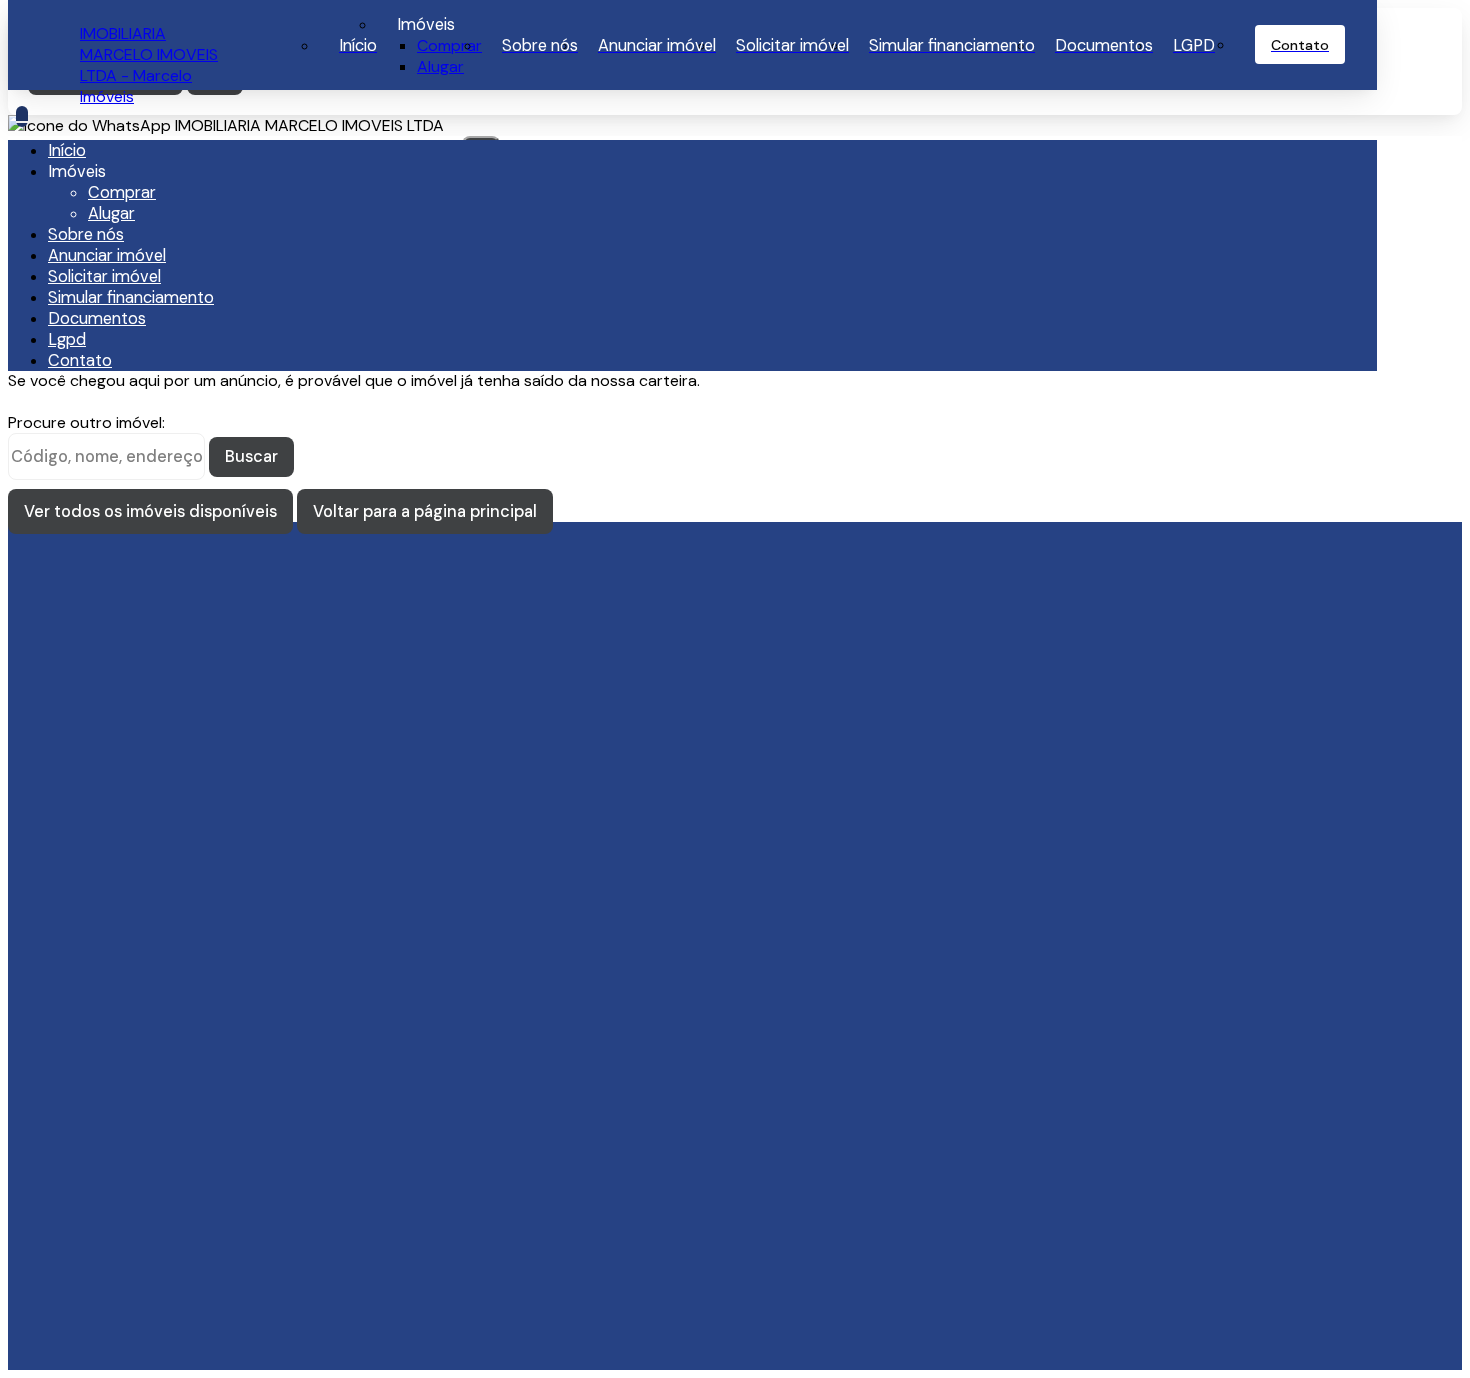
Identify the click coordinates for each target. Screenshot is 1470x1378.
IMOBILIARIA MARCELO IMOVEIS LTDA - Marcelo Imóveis (149, 65)
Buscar (251, 456)
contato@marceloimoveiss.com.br (205, 808)
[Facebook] (207, 896)
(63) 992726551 (139, 985)
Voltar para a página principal (425, 511)
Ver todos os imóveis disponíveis (150, 511)
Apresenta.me (131, 1339)
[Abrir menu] (22, 116)
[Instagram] (207, 878)
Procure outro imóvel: (86, 422)
